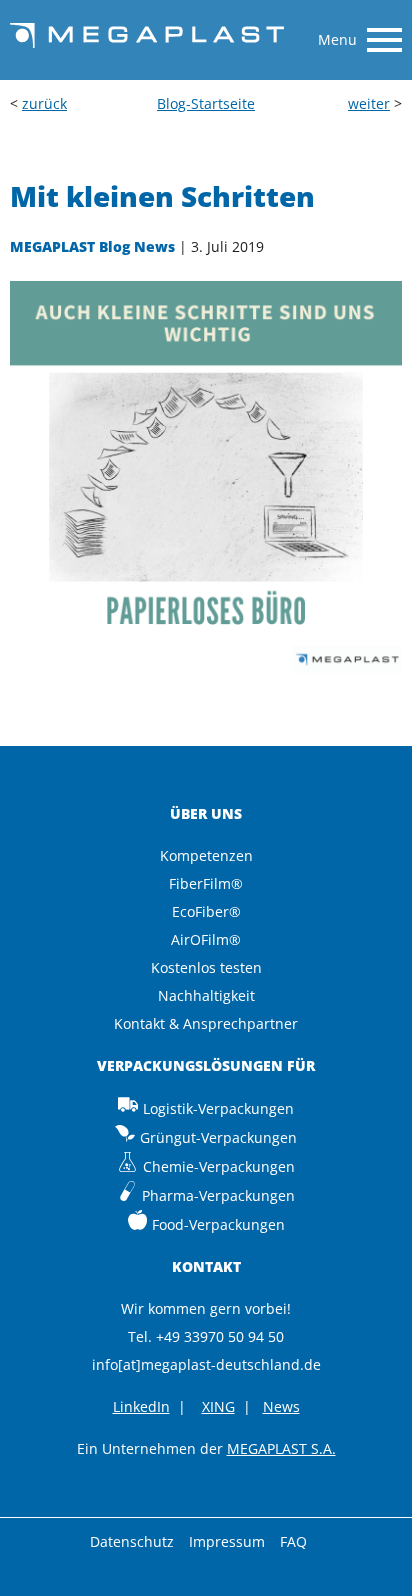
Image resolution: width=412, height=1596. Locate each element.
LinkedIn (141, 1406)
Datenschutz (132, 1541)
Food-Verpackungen (218, 1224)
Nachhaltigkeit (206, 995)
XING (218, 1406)
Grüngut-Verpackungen (218, 1137)
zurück (44, 103)
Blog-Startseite (206, 103)
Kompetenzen (206, 855)
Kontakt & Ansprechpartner (206, 1023)
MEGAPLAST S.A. (281, 1448)
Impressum (227, 1541)
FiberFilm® (206, 883)
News (281, 1406)
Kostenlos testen (206, 967)
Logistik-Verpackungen (218, 1108)
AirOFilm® (206, 939)
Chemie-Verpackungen (219, 1166)
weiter (369, 103)
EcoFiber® (206, 911)
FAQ (293, 1541)
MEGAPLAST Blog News (92, 246)
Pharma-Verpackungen (218, 1195)
